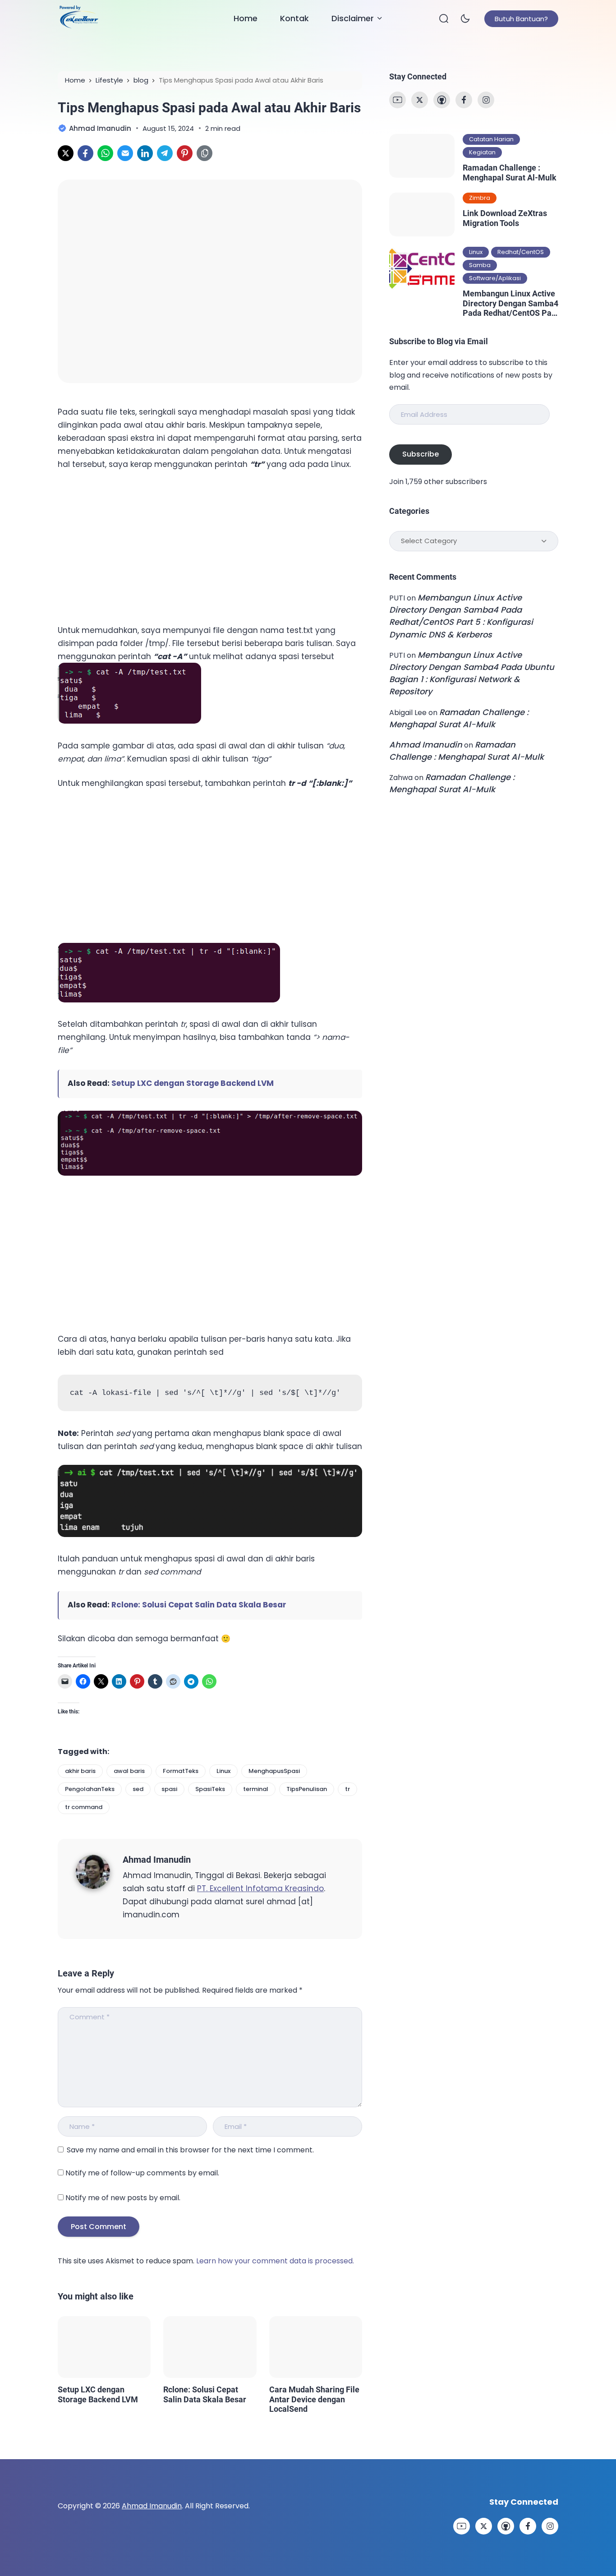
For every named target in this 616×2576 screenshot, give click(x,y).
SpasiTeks (210, 1789)
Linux (223, 1771)
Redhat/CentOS (521, 252)
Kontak (294, 18)
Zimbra (480, 198)
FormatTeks (181, 1771)
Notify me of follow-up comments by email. (142, 2173)
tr (347, 1789)
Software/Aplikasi (495, 278)
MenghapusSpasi (274, 1771)
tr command (84, 1807)
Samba (480, 265)
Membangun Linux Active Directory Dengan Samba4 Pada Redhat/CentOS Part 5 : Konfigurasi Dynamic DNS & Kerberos (510, 303)
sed (138, 1789)
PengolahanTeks (90, 1789)
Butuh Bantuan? (521, 19)
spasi (169, 1789)
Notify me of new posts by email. (123, 2198)
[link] (66, 153)
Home (246, 18)
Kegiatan (482, 152)
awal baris (129, 1771)
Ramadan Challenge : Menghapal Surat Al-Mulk (510, 173)
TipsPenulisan (307, 1789)
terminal (256, 1789)
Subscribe (421, 454)
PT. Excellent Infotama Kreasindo (260, 1888)
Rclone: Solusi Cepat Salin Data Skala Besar (199, 1605)
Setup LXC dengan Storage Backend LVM (193, 1083)
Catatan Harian (491, 139)
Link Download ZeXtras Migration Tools (505, 218)
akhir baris (80, 1771)
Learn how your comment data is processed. (275, 2261)
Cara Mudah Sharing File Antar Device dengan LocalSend (314, 2399)
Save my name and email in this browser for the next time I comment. (190, 2150)
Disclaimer (353, 18)
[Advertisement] (125, 545)
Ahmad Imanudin (157, 1860)
